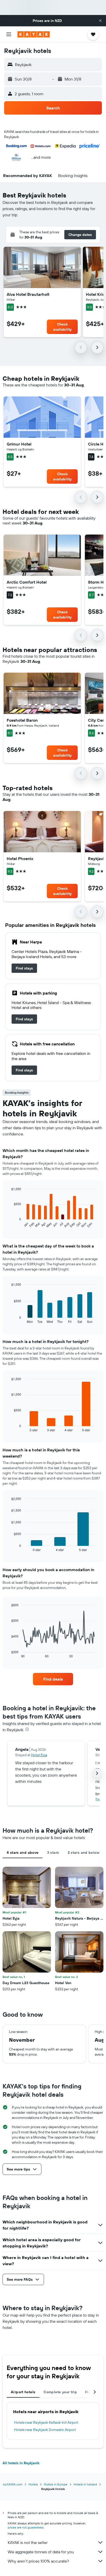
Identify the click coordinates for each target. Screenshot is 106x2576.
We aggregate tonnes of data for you (41, 2552)
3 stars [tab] (53, 1853)
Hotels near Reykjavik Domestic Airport (45, 2430)
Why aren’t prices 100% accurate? (38, 2561)
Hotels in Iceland (85, 2484)
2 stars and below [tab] (83, 1853)
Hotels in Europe (56, 2484)
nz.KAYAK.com (13, 2484)
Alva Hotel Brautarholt (28, 294)
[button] (100, 21)
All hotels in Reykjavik (21, 2463)
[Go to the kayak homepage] (34, 34)
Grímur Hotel (19, 444)
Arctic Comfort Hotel (27, 582)
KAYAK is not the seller (28, 2542)
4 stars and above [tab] (23, 1853)
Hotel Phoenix (20, 858)
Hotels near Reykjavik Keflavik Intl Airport (46, 2422)
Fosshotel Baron (22, 720)
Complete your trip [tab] (60, 2392)
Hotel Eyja (39, 1755)
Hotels (33, 2484)
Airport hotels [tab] (23, 2392)
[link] (24, 968)
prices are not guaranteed (26, 2527)
